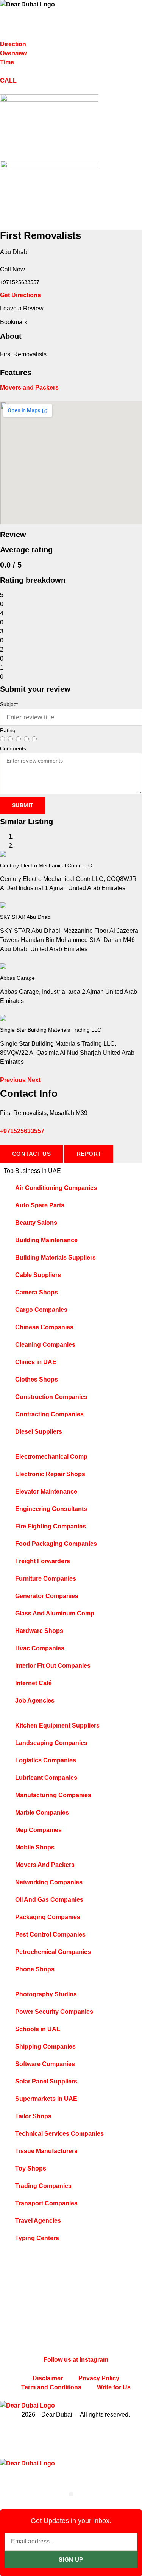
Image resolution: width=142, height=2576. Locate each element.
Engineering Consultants (51, 1509)
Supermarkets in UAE (46, 2099)
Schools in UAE (38, 2029)
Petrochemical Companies (53, 1952)
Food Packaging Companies (56, 1544)
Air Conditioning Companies (56, 1188)
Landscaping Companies (51, 1743)
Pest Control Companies (50, 1934)
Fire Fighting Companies (51, 1526)
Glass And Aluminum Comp (55, 1613)
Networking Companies (49, 1882)
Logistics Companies (46, 1760)
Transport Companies (46, 2203)
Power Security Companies (54, 2012)
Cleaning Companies (45, 1345)
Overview (13, 53)
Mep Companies (38, 1830)
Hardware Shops (39, 1631)
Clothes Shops (37, 1379)
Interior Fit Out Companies (53, 1666)
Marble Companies (42, 1813)
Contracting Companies (49, 1414)
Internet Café (34, 1683)
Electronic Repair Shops (50, 1474)
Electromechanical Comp (51, 1457)
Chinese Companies (44, 1327)
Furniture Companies (46, 1579)
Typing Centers (37, 2238)
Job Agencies (35, 1700)
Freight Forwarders (43, 1561)
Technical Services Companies (59, 2134)
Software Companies (45, 2064)
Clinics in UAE (36, 1362)
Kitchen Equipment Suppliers (57, 1725)
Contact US (31, 1154)
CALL (8, 80)
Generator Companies (47, 1596)
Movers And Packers (45, 1865)
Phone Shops (35, 1969)
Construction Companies (51, 1397)
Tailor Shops (33, 2116)
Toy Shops (31, 2168)
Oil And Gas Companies (49, 1900)
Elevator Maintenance (46, 1491)
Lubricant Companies (46, 1778)
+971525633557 (22, 1131)
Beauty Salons (36, 1223)
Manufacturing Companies (53, 1795)
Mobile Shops (35, 1847)
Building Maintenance (46, 1240)
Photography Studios (46, 1994)
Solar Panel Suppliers (46, 2081)
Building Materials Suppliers (55, 1258)
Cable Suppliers (38, 1275)
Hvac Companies (40, 1648)
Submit (23, 805)
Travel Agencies (38, 2221)
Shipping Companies (45, 2047)
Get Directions (20, 295)
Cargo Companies (41, 1310)
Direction (13, 44)
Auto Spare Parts (40, 1205)
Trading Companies (43, 2186)
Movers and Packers (29, 387)
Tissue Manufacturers (46, 2151)
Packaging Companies (48, 1917)
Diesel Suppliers (39, 1432)
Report (89, 1154)
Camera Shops (37, 1292)
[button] (14, 1080)
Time (7, 62)
